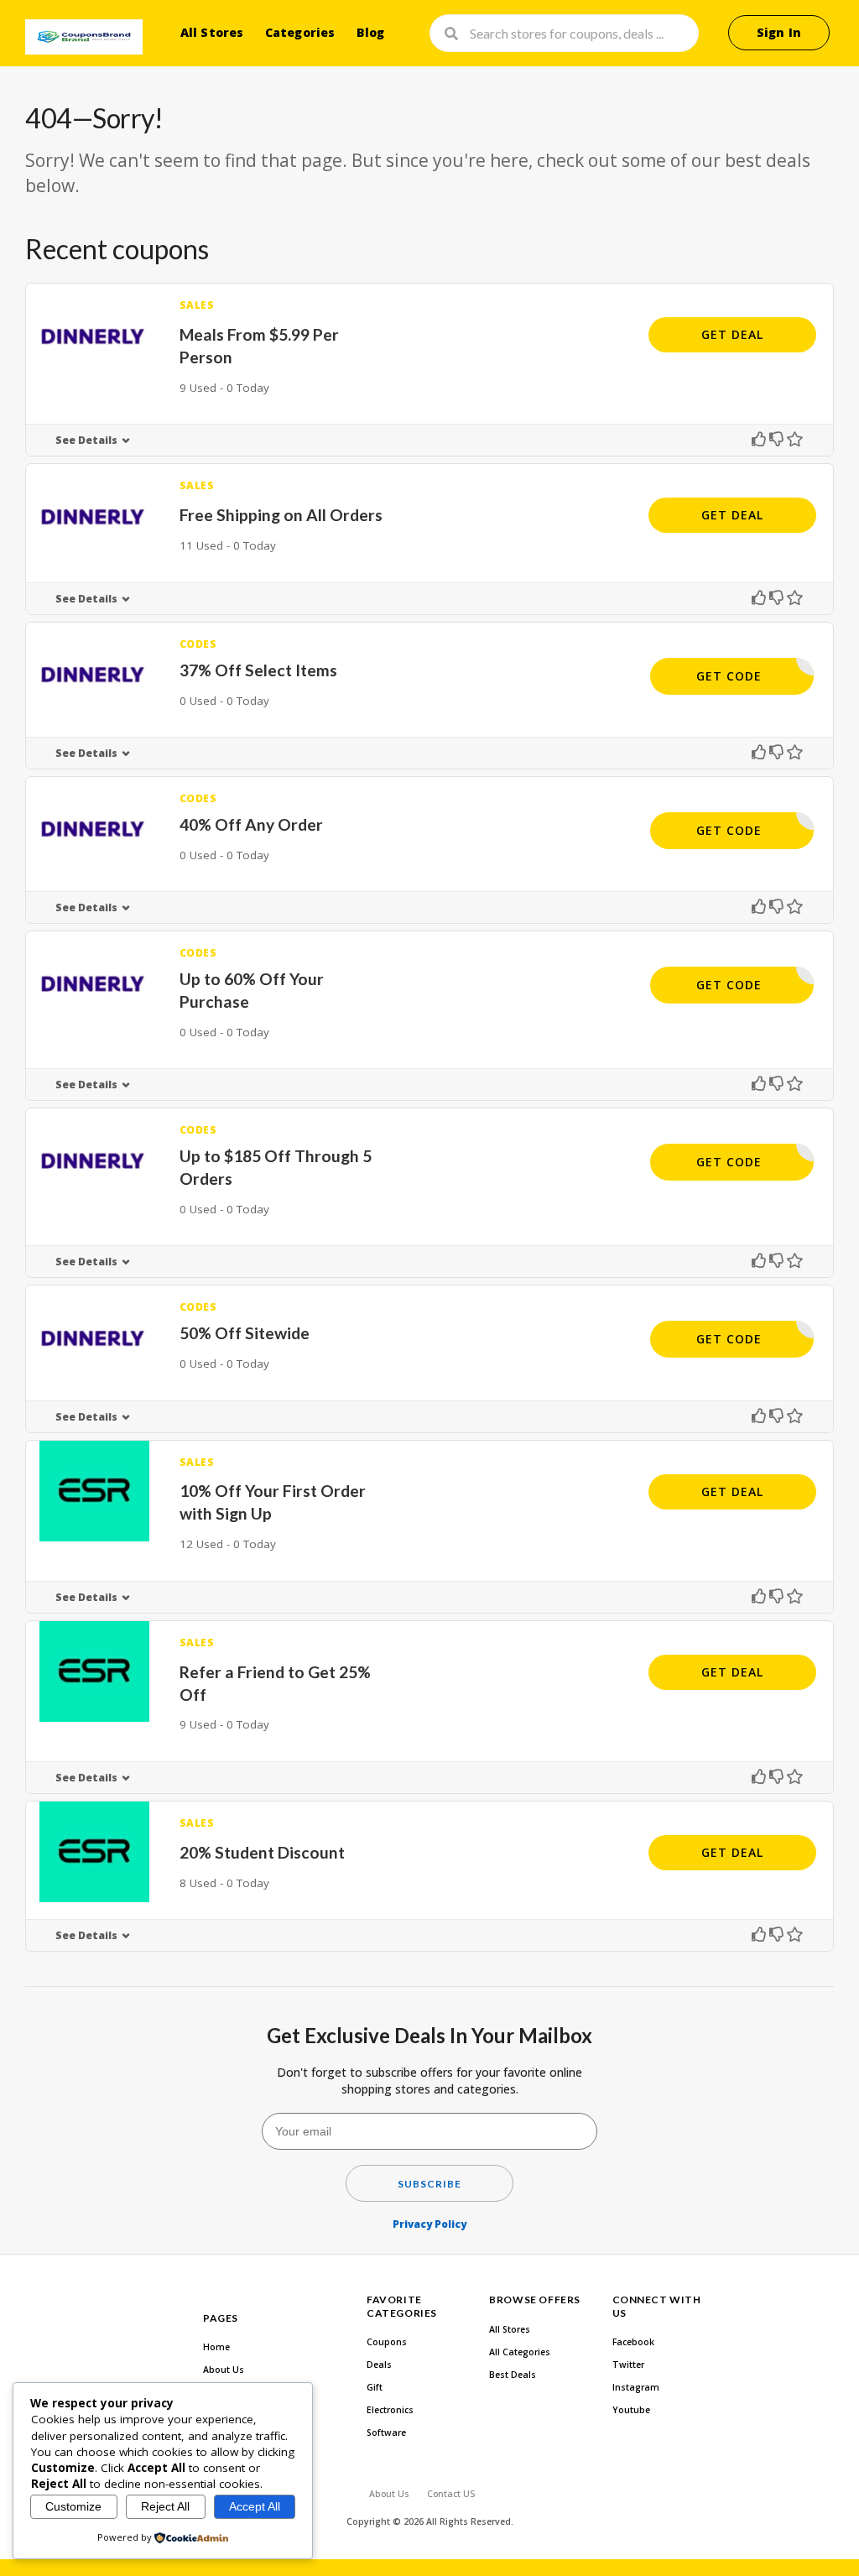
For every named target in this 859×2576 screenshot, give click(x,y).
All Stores (212, 32)
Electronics (390, 2410)
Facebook (633, 2342)
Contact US (451, 2494)
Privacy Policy (429, 2224)
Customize (73, 2506)
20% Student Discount (262, 1852)
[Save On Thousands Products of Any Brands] (84, 37)
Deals (379, 2365)
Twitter (628, 2365)
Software (386, 2433)
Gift (375, 2387)
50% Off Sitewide (245, 1333)
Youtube (631, 2410)
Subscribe (429, 2184)
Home (216, 2347)
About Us (224, 2370)
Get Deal (732, 334)
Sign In (779, 32)
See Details (86, 440)
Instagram (636, 2387)
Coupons (387, 2342)
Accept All (255, 2506)
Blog (371, 32)
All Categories (520, 2352)
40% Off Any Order (251, 824)
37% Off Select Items (258, 670)
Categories (300, 32)
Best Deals (513, 2375)
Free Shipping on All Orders (281, 515)
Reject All (165, 2506)
